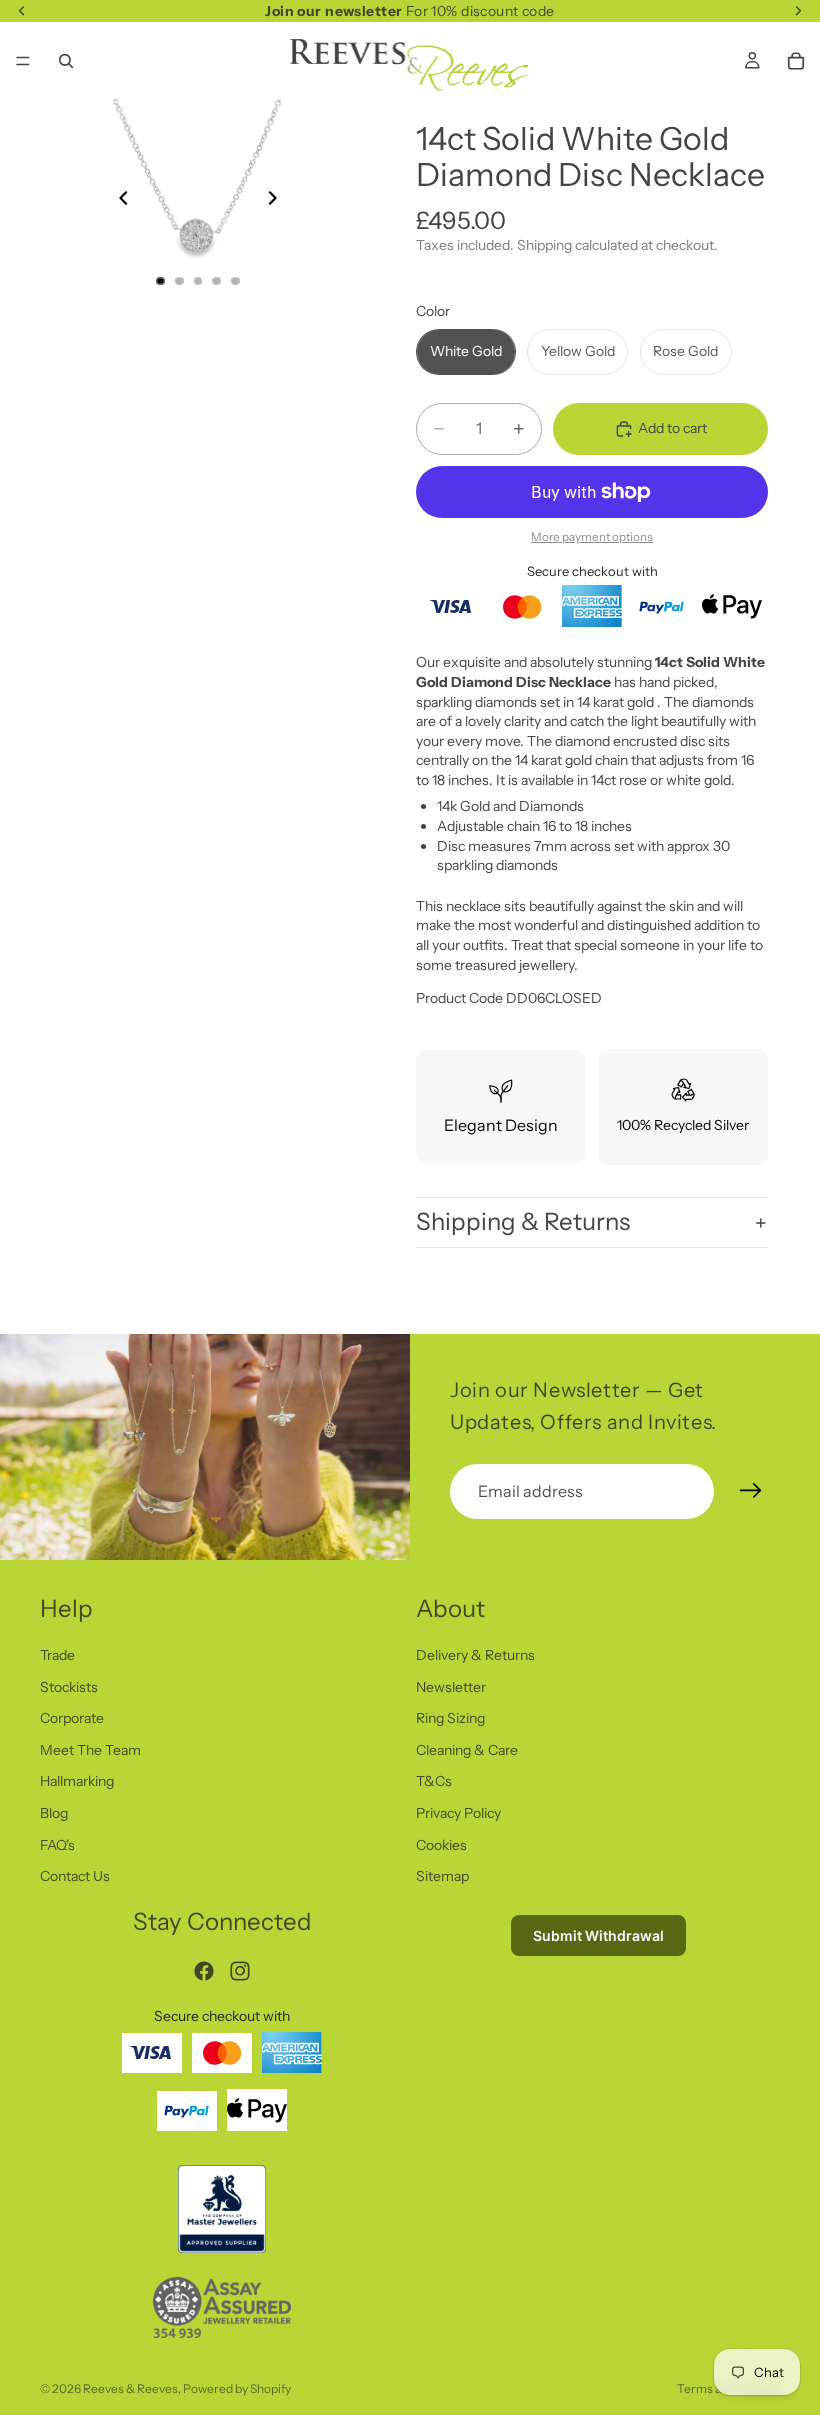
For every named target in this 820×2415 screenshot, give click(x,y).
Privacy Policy (458, 1813)
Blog (54, 1813)
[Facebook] (204, 1971)
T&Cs (434, 1782)
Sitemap (442, 1876)
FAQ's (57, 1845)
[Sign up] (751, 1491)
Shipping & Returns (523, 1221)
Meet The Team (90, 1750)
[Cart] (796, 61)
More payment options (592, 537)
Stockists (69, 1687)
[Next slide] (278, 201)
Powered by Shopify (237, 2388)
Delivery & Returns (475, 1655)
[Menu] (23, 61)
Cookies (441, 1845)
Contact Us (75, 1876)
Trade (57, 1655)
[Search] (66, 61)
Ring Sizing (450, 1719)
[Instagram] (240, 1971)
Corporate (72, 1719)
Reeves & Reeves (130, 2388)
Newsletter (451, 1687)
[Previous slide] (118, 201)
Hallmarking (77, 1782)
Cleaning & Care (467, 1750)
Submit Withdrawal (598, 1935)
